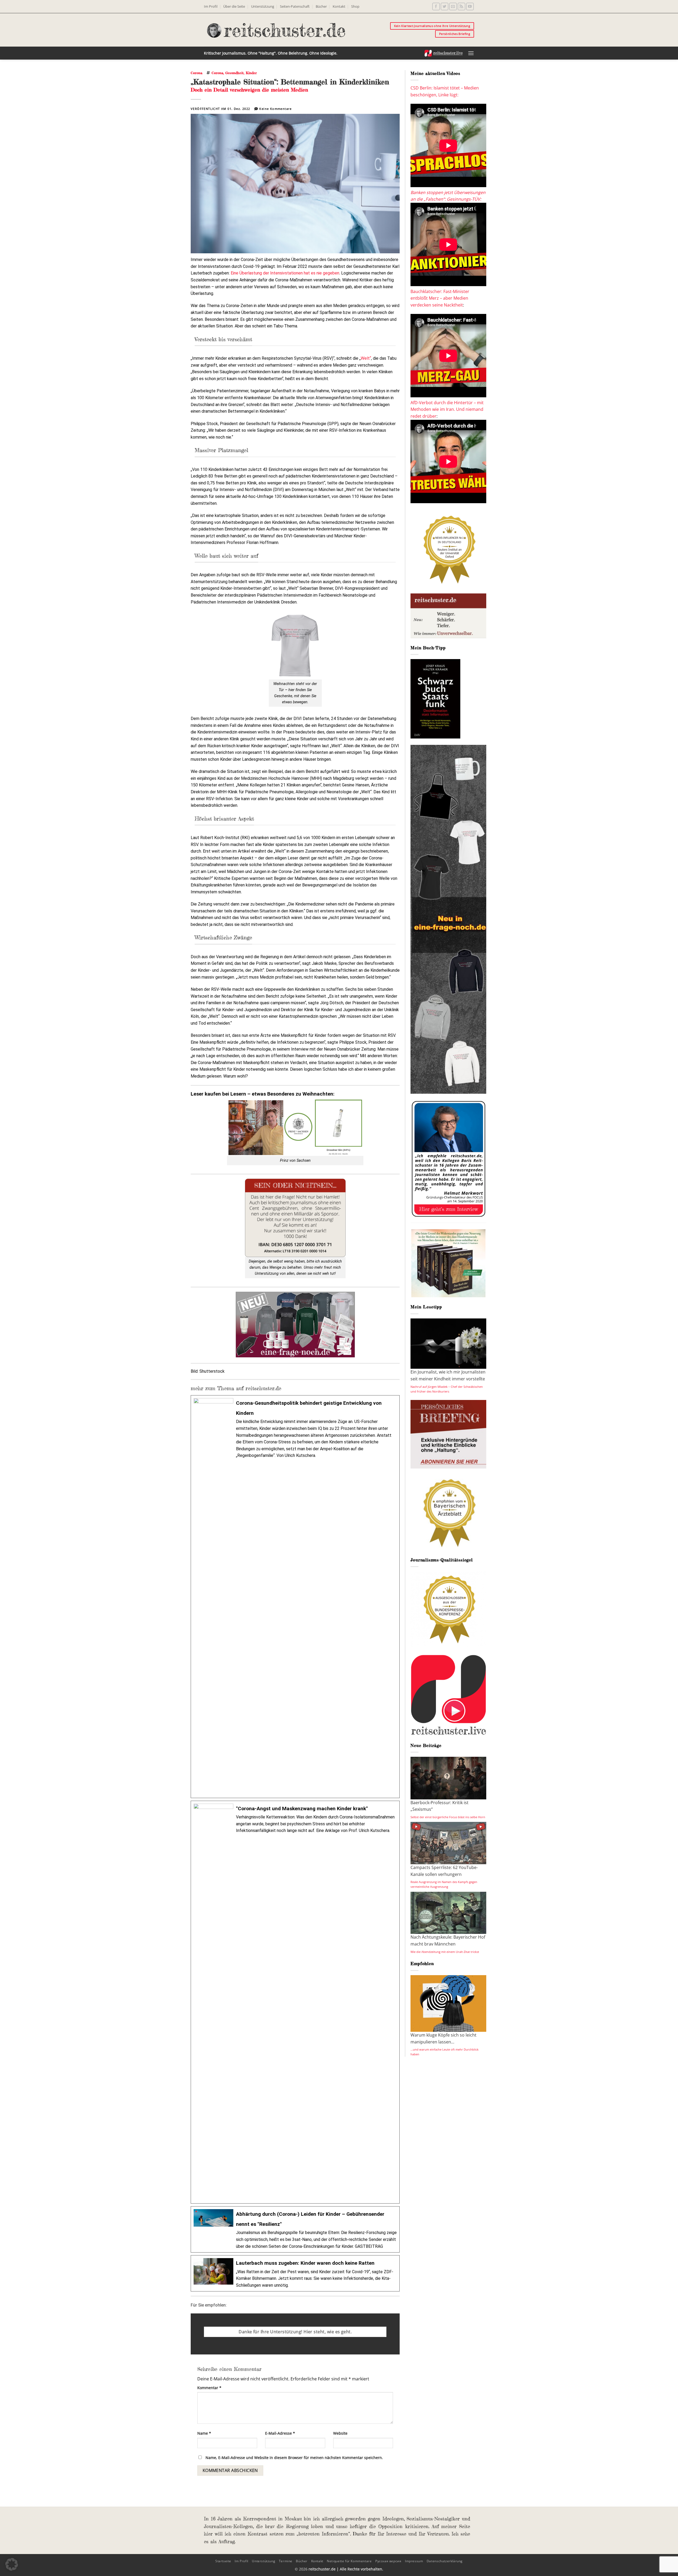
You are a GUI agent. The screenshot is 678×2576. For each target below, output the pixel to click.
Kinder (251, 73)
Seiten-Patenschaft (295, 6)
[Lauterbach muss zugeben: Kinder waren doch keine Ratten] (295, 2273)
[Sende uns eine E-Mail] (453, 6)
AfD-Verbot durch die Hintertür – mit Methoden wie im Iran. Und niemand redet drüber (447, 409)
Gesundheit (235, 73)
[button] (471, 53)
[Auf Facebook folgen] (436, 6)
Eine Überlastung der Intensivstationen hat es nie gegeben (285, 273)
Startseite (223, 2561)
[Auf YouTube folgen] (470, 6)
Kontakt (339, 6)
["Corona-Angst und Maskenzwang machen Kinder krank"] (295, 2002)
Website (340, 2433)
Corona (197, 73)
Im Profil (211, 6)
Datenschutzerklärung (445, 2561)
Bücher (321, 6)
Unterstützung (263, 6)
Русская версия (388, 2561)
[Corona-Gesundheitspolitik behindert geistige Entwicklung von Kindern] (295, 1597)
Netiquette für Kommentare (349, 2561)
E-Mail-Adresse (280, 2433)
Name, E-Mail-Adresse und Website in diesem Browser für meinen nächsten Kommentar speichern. (294, 2458)
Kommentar (209, 2388)
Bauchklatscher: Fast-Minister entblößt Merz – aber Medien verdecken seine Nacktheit (440, 298)
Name (204, 2433)
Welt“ (366, 358)
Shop (355, 6)
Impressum (414, 2561)
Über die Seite (234, 6)
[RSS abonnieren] (461, 6)
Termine (286, 2561)
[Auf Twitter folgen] (445, 6)
